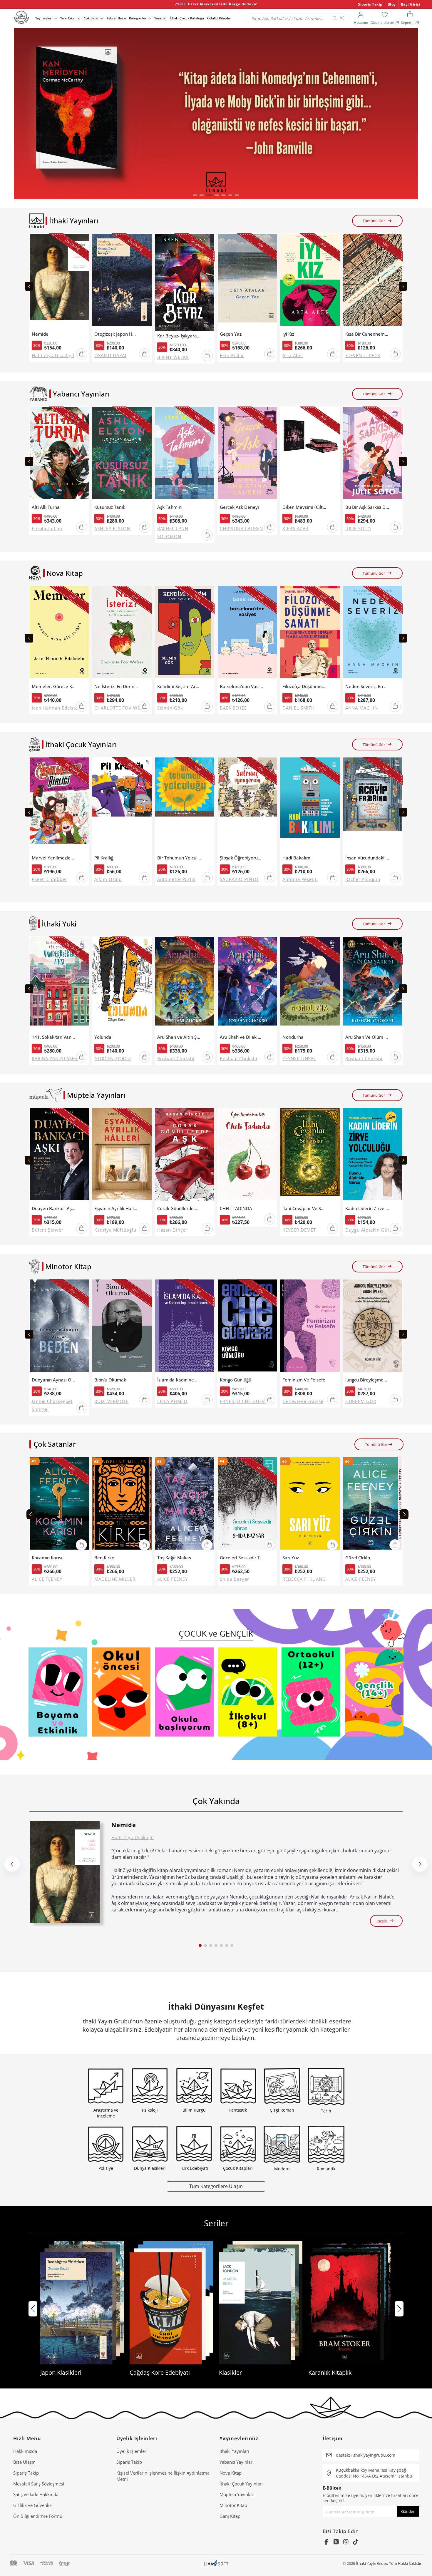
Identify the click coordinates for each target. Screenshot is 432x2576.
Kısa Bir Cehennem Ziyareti (367, 334)
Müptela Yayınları (237, 2494)
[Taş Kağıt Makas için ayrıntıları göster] (185, 1505)
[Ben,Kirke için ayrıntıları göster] (122, 1505)
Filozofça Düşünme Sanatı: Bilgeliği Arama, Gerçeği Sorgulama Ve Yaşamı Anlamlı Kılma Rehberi (304, 686)
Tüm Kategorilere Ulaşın (216, 2186)
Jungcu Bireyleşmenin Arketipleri (367, 1380)
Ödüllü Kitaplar (219, 18)
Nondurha (293, 1037)
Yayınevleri (44, 18)
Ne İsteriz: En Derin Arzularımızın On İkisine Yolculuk (116, 686)
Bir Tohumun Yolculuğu (179, 858)
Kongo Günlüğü (236, 1380)
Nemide (40, 334)
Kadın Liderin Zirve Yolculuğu (367, 1208)
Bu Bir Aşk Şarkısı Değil (367, 507)
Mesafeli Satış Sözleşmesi (39, 2484)
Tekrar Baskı (116, 18)
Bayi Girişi (411, 4)
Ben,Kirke (104, 1558)
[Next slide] (403, 286)
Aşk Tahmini (170, 507)
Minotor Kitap (233, 2505)
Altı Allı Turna (46, 507)
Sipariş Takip (370, 4)
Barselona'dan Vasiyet (242, 686)
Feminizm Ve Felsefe (304, 1380)
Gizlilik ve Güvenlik (32, 2505)
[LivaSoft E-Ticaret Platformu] (216, 2564)
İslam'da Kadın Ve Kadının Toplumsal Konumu (179, 1380)
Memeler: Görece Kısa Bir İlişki (54, 686)
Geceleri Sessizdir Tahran (242, 1558)
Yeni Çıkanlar (71, 18)
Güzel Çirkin (358, 1558)
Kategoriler (138, 18)
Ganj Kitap (230, 2516)
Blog (392, 4)
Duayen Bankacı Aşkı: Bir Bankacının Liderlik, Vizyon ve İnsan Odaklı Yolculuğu (54, 1208)
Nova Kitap (231, 2473)
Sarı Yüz (291, 1558)
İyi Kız (288, 334)
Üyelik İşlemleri (132, 2451)
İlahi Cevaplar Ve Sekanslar (304, 1208)
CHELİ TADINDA (236, 1208)
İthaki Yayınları (234, 2451)
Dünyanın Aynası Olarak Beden (54, 1380)
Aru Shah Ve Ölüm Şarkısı (367, 1037)
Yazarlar (161, 18)
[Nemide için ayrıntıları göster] (65, 1872)
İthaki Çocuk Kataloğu (187, 18)
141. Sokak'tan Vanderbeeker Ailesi (54, 1037)
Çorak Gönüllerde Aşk (179, 1208)
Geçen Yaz (231, 334)
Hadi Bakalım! (297, 858)
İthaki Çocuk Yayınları (241, 2484)
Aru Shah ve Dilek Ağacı (242, 1037)
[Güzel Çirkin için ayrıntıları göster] (373, 1505)
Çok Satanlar (94, 18)
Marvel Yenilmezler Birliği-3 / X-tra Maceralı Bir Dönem (54, 858)
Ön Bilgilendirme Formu (38, 2516)
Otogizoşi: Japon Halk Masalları (116, 334)
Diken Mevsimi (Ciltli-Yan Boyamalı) (304, 507)
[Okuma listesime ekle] (83, 242)
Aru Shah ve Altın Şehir (179, 1037)
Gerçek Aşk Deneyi (239, 507)
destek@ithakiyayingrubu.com (366, 2455)
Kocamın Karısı (47, 1558)
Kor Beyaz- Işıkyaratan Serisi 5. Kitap (179, 336)
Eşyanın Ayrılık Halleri (116, 1208)
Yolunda (103, 1037)
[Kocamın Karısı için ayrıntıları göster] (59, 1505)
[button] (195, 195)
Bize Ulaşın (24, 2462)
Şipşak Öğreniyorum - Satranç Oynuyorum (242, 858)
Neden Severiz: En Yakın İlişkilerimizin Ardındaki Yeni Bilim (367, 686)
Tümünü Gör (374, 221)
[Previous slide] (29, 286)
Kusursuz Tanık (110, 507)
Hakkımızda (25, 2451)
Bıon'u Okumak (110, 1380)
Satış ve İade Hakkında (36, 2494)
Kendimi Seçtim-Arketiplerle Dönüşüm (179, 686)
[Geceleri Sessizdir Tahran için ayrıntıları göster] (247, 1505)
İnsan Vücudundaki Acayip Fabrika (367, 858)
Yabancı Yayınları (237, 2462)
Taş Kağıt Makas (174, 1558)
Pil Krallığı (104, 858)
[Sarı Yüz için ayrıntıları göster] (310, 1505)
